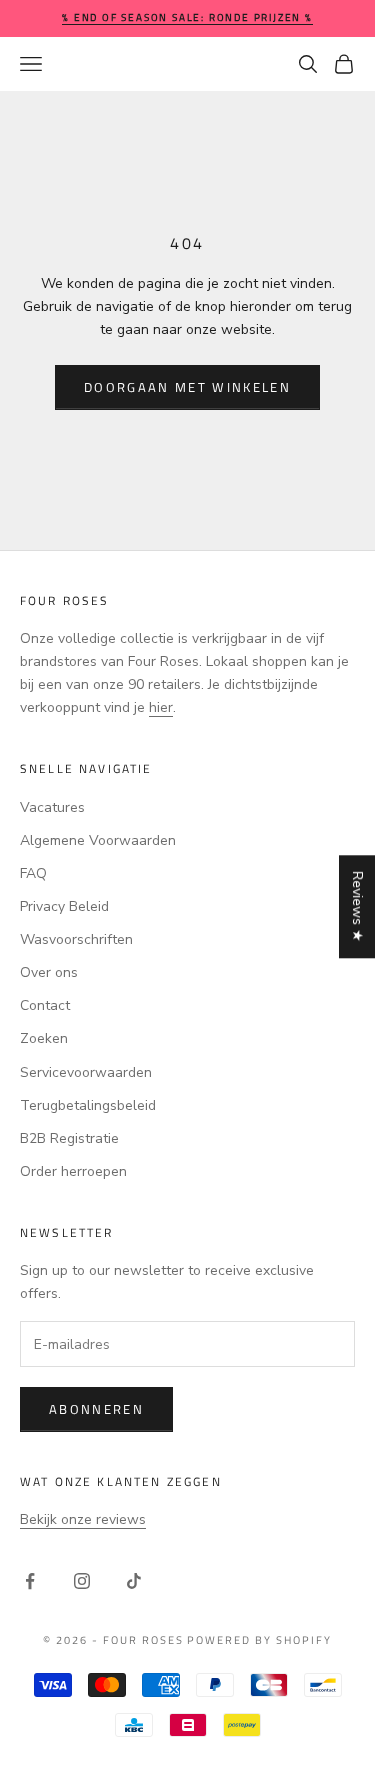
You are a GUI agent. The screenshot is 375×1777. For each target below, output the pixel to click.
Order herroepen (73, 1171)
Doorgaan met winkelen (187, 387)
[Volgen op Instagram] (82, 1581)
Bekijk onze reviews (83, 1519)
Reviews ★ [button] (357, 906)
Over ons (49, 972)
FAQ (33, 873)
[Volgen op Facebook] (30, 1581)
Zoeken (44, 1038)
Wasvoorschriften (76, 939)
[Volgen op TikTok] (134, 1581)
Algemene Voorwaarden (98, 840)
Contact (45, 1005)
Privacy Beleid (64, 906)
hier (161, 707)
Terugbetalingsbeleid (88, 1105)
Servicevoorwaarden (86, 1072)
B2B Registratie (69, 1138)
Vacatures (52, 807)
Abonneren (96, 1409)
